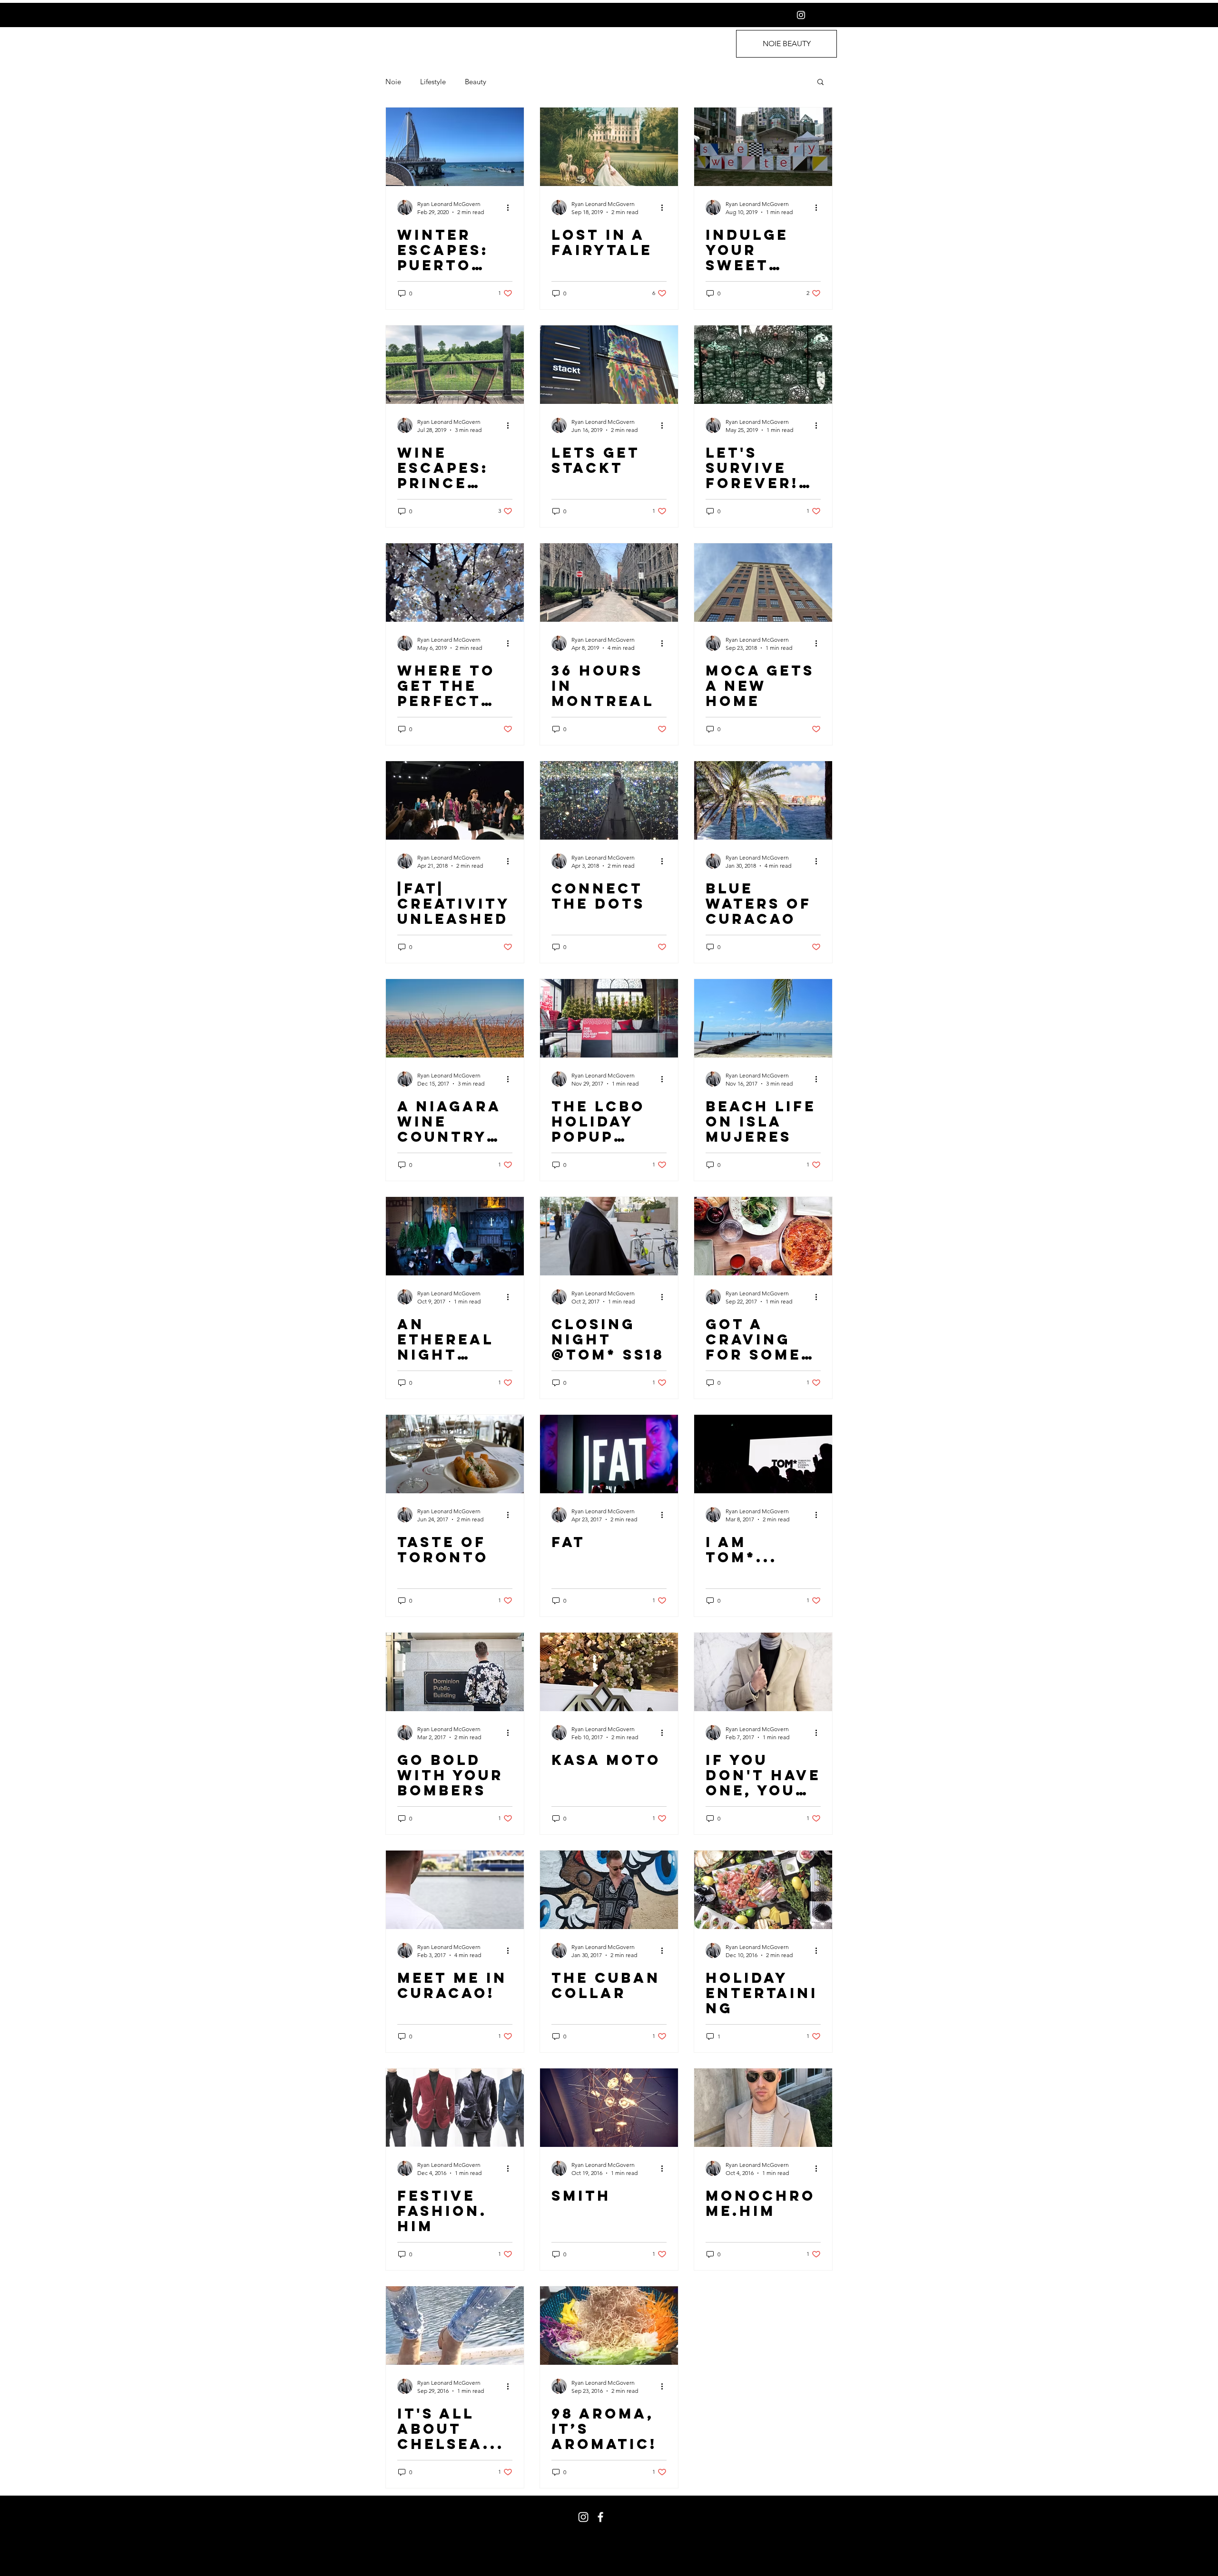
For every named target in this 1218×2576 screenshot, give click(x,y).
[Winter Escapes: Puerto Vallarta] (455, 147)
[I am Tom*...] (763, 1454)
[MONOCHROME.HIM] (763, 2108)
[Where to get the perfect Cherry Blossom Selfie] (455, 583)
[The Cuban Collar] (609, 1890)
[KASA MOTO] (609, 1672)
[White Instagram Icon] (801, 15)
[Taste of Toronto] (455, 1454)
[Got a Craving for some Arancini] (763, 1236)
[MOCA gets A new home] (763, 583)
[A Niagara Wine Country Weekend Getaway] (455, 1018)
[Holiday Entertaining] (763, 1890)
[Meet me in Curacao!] (455, 1890)
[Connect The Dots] (609, 800)
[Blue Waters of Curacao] (763, 800)
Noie (393, 82)
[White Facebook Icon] (600, 2517)
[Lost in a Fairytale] (609, 147)
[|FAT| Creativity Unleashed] (455, 800)
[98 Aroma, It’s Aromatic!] (609, 2326)
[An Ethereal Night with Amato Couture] (455, 1236)
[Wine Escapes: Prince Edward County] (455, 365)
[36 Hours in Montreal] (609, 583)
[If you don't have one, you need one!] (763, 1672)
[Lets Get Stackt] (609, 365)
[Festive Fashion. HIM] (455, 2108)
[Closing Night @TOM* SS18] (609, 1236)
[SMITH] (609, 2108)
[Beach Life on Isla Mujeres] (763, 1018)
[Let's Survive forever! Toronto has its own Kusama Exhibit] (763, 365)
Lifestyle (433, 82)
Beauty (476, 82)
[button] (820, 83)
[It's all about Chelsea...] (455, 2326)
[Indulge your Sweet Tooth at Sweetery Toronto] (763, 147)
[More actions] (511, 207)
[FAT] (609, 1454)
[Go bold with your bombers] (455, 1672)
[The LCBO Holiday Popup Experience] (609, 1018)
